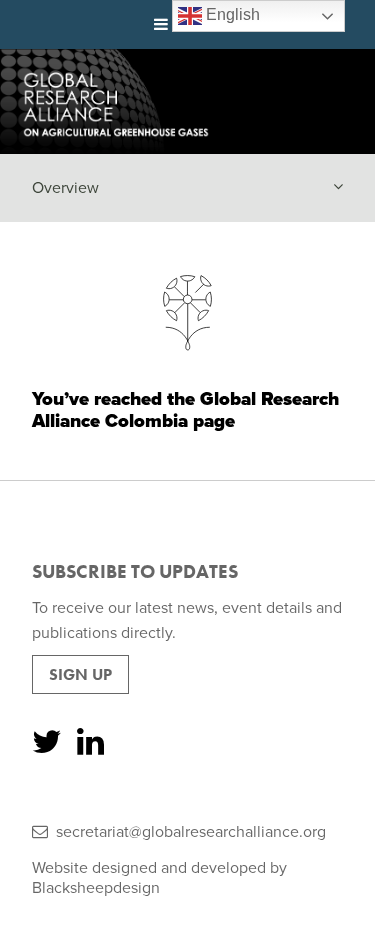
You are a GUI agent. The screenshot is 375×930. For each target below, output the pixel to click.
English (231, 14)
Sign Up (80, 674)
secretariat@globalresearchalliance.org (191, 832)
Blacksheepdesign (96, 888)
